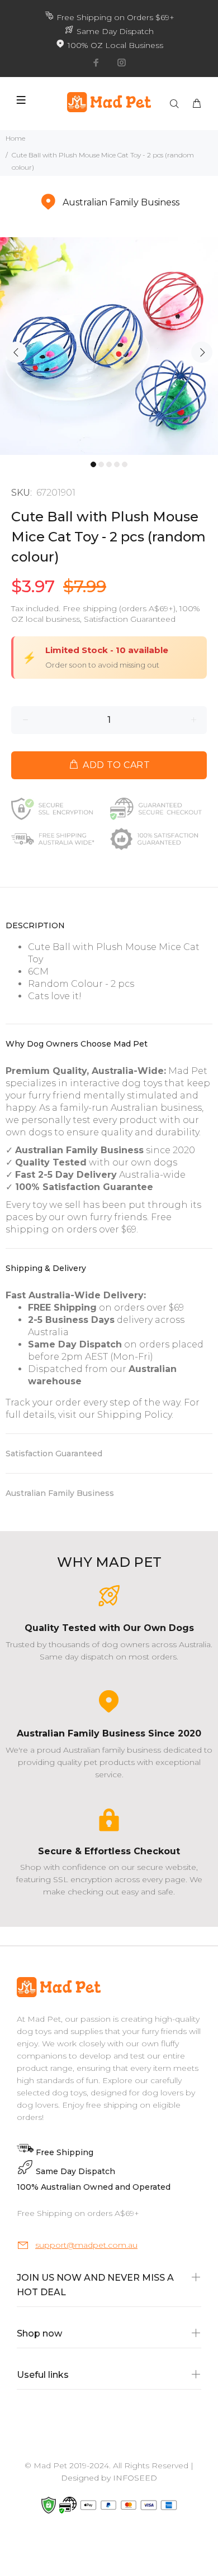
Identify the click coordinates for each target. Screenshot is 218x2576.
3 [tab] (109, 464)
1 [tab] (93, 464)
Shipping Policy (134, 1415)
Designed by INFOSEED (109, 2478)
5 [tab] (125, 464)
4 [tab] (117, 464)
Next (202, 352)
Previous (16, 352)
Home (15, 138)
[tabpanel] (109, 346)
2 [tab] (101, 464)
